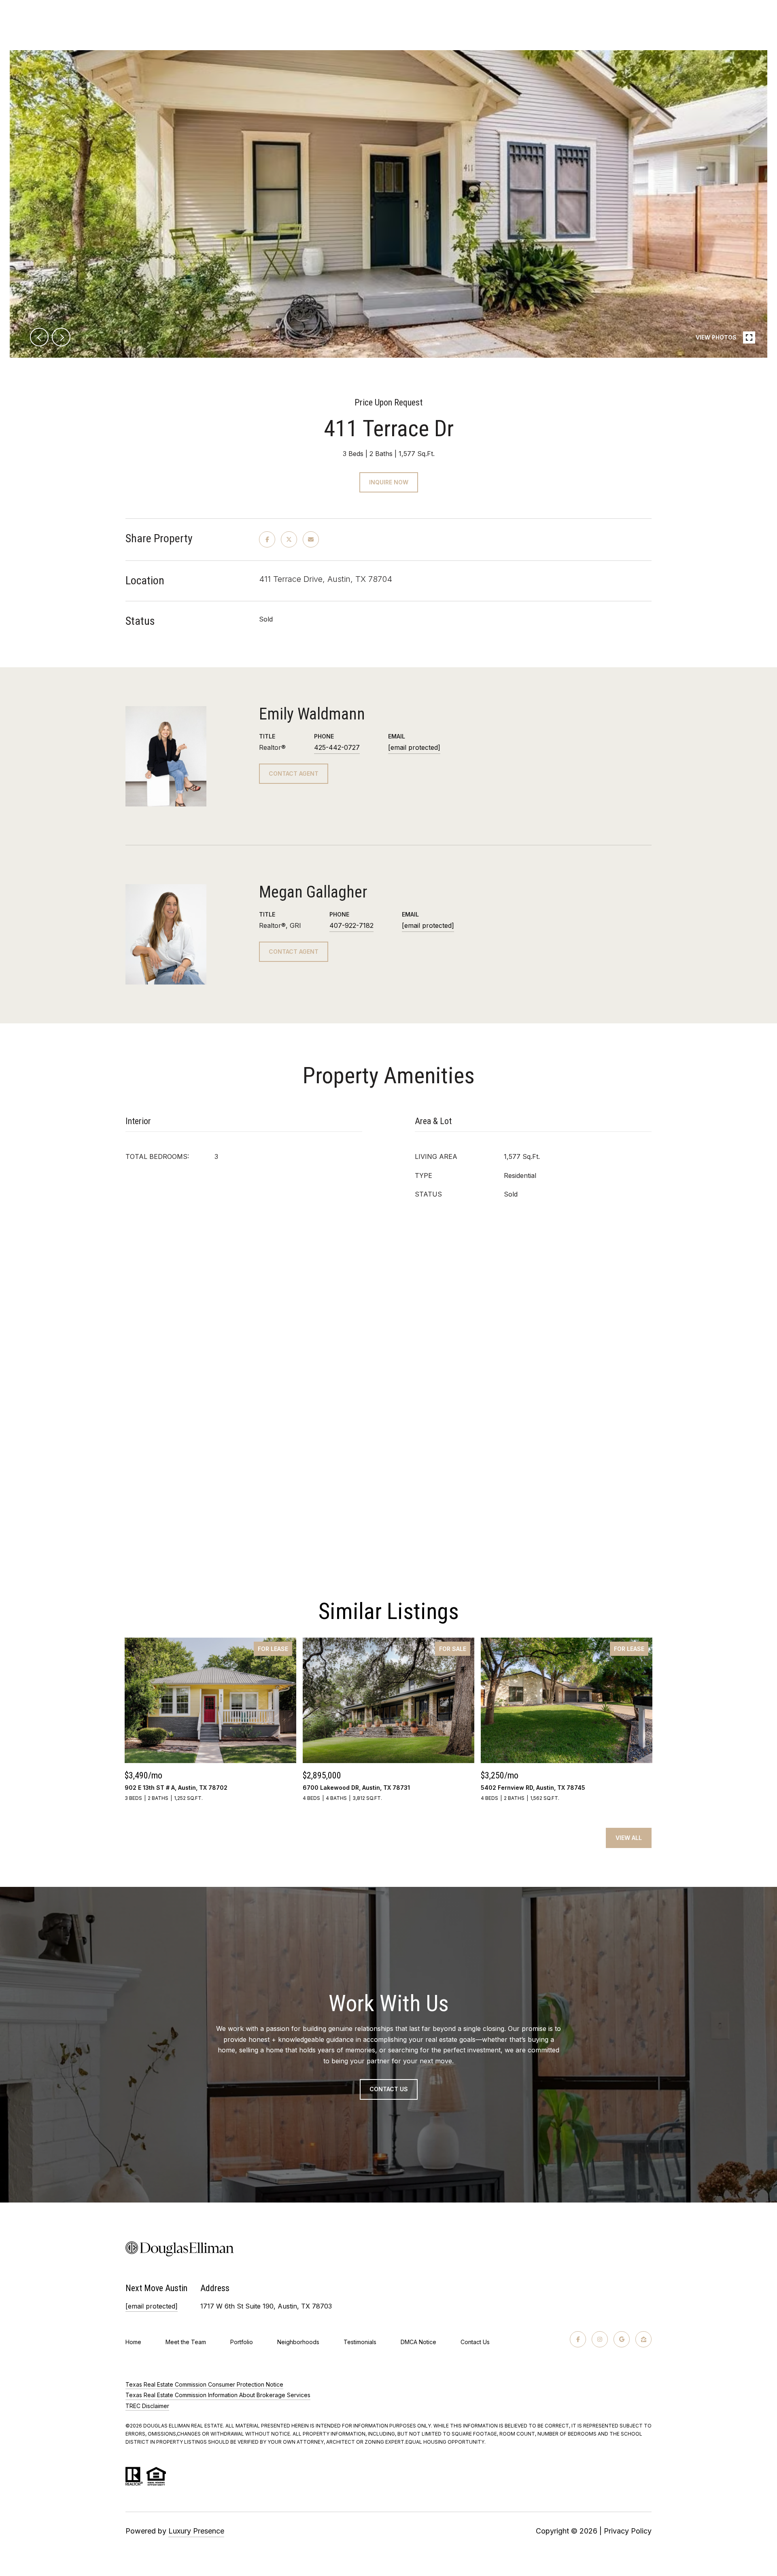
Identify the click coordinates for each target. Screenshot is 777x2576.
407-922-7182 (351, 925)
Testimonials (360, 2342)
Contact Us (475, 2342)
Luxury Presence (196, 2531)
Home (133, 2342)
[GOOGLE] (622, 2339)
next (61, 337)
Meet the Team (186, 2342)
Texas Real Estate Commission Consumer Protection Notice (204, 2384)
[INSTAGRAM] (600, 2339)
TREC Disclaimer (147, 2406)
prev (39, 337)
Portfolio (242, 2342)
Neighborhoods (298, 2342)
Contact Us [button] (389, 2089)
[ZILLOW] (643, 2339)
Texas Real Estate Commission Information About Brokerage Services (218, 2395)
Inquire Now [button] (389, 482)
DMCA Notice (418, 2342)
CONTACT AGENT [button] (294, 773)
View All (629, 1838)
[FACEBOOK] (578, 2339)
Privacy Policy (628, 2531)
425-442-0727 (337, 747)
